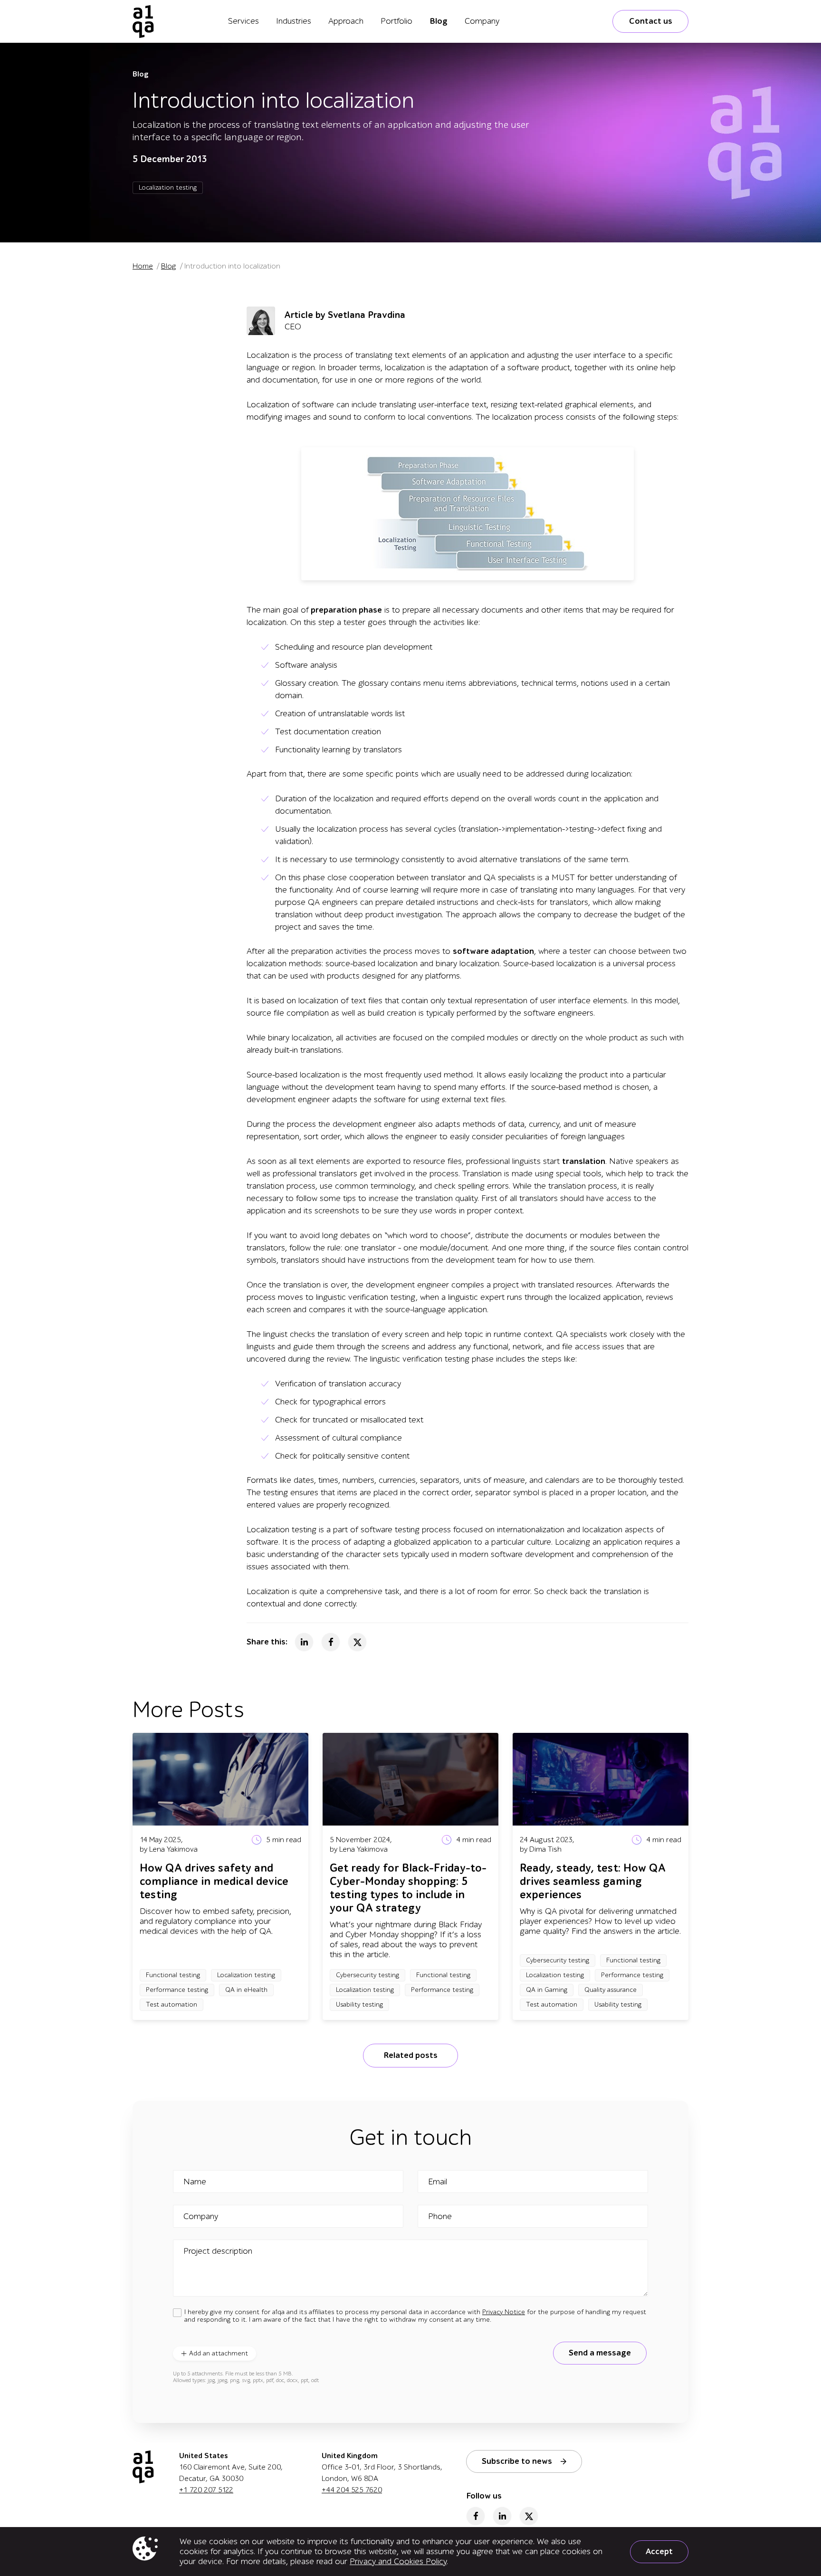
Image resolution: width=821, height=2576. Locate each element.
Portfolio (396, 21)
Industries (294, 21)
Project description (218, 2251)
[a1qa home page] (143, 21)
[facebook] (476, 2516)
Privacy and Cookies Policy (398, 2562)
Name (195, 2182)
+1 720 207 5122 (206, 2490)
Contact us (651, 21)
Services (243, 21)
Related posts (410, 2055)
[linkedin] (502, 2516)
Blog (439, 21)
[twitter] (529, 2516)
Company (482, 21)
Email (438, 2182)
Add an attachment (219, 2353)
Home (143, 266)
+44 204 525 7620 (352, 2490)
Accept (659, 2552)
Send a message (600, 2353)
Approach (346, 21)
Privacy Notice (504, 2312)
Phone (440, 2217)
